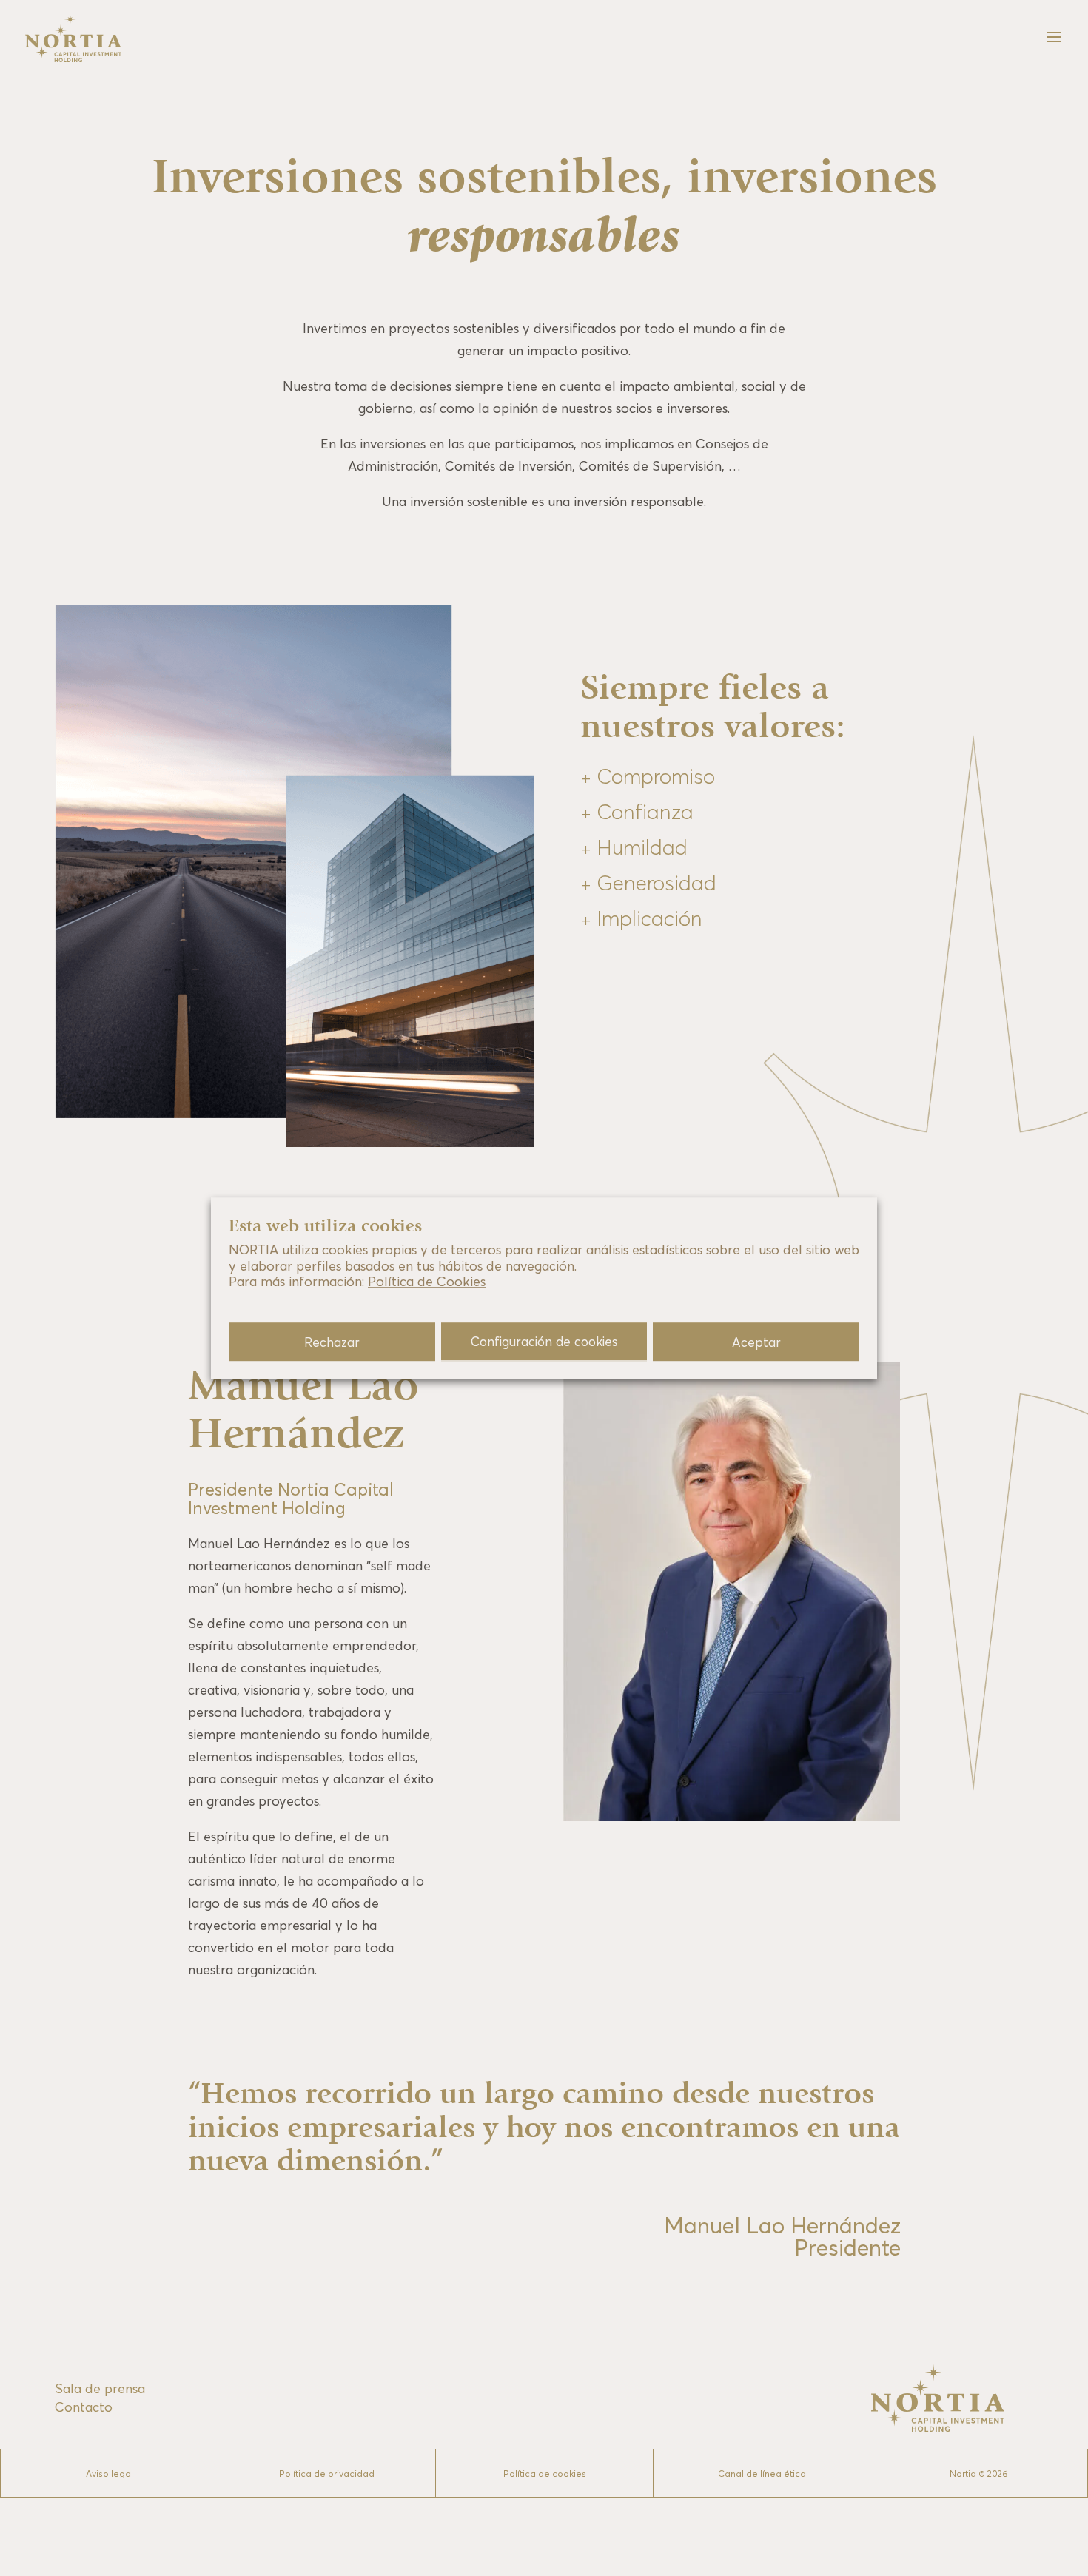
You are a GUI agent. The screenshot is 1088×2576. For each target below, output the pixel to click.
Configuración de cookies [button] (544, 1341)
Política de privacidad (327, 2474)
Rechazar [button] (332, 1342)
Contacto (84, 2407)
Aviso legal (110, 2474)
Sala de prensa (100, 2388)
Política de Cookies (427, 1282)
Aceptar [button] (756, 1342)
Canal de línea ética (762, 2474)
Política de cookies (545, 2474)
